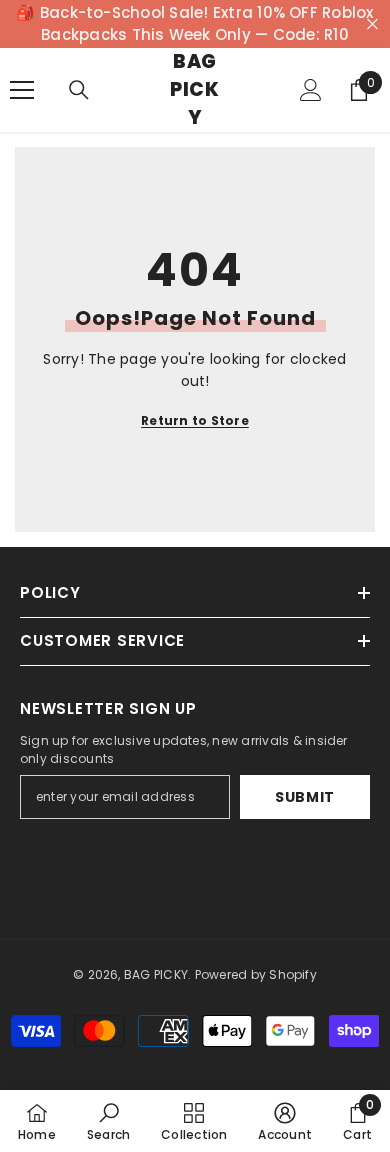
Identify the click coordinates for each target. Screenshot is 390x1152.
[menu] (22, 90)
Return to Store (195, 420)
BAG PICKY (156, 974)
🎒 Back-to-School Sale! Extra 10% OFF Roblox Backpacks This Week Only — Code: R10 (194, 23)
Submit (305, 797)
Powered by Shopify (256, 974)
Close (372, 24)
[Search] (79, 90)
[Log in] (311, 90)
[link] (108, 1121)
